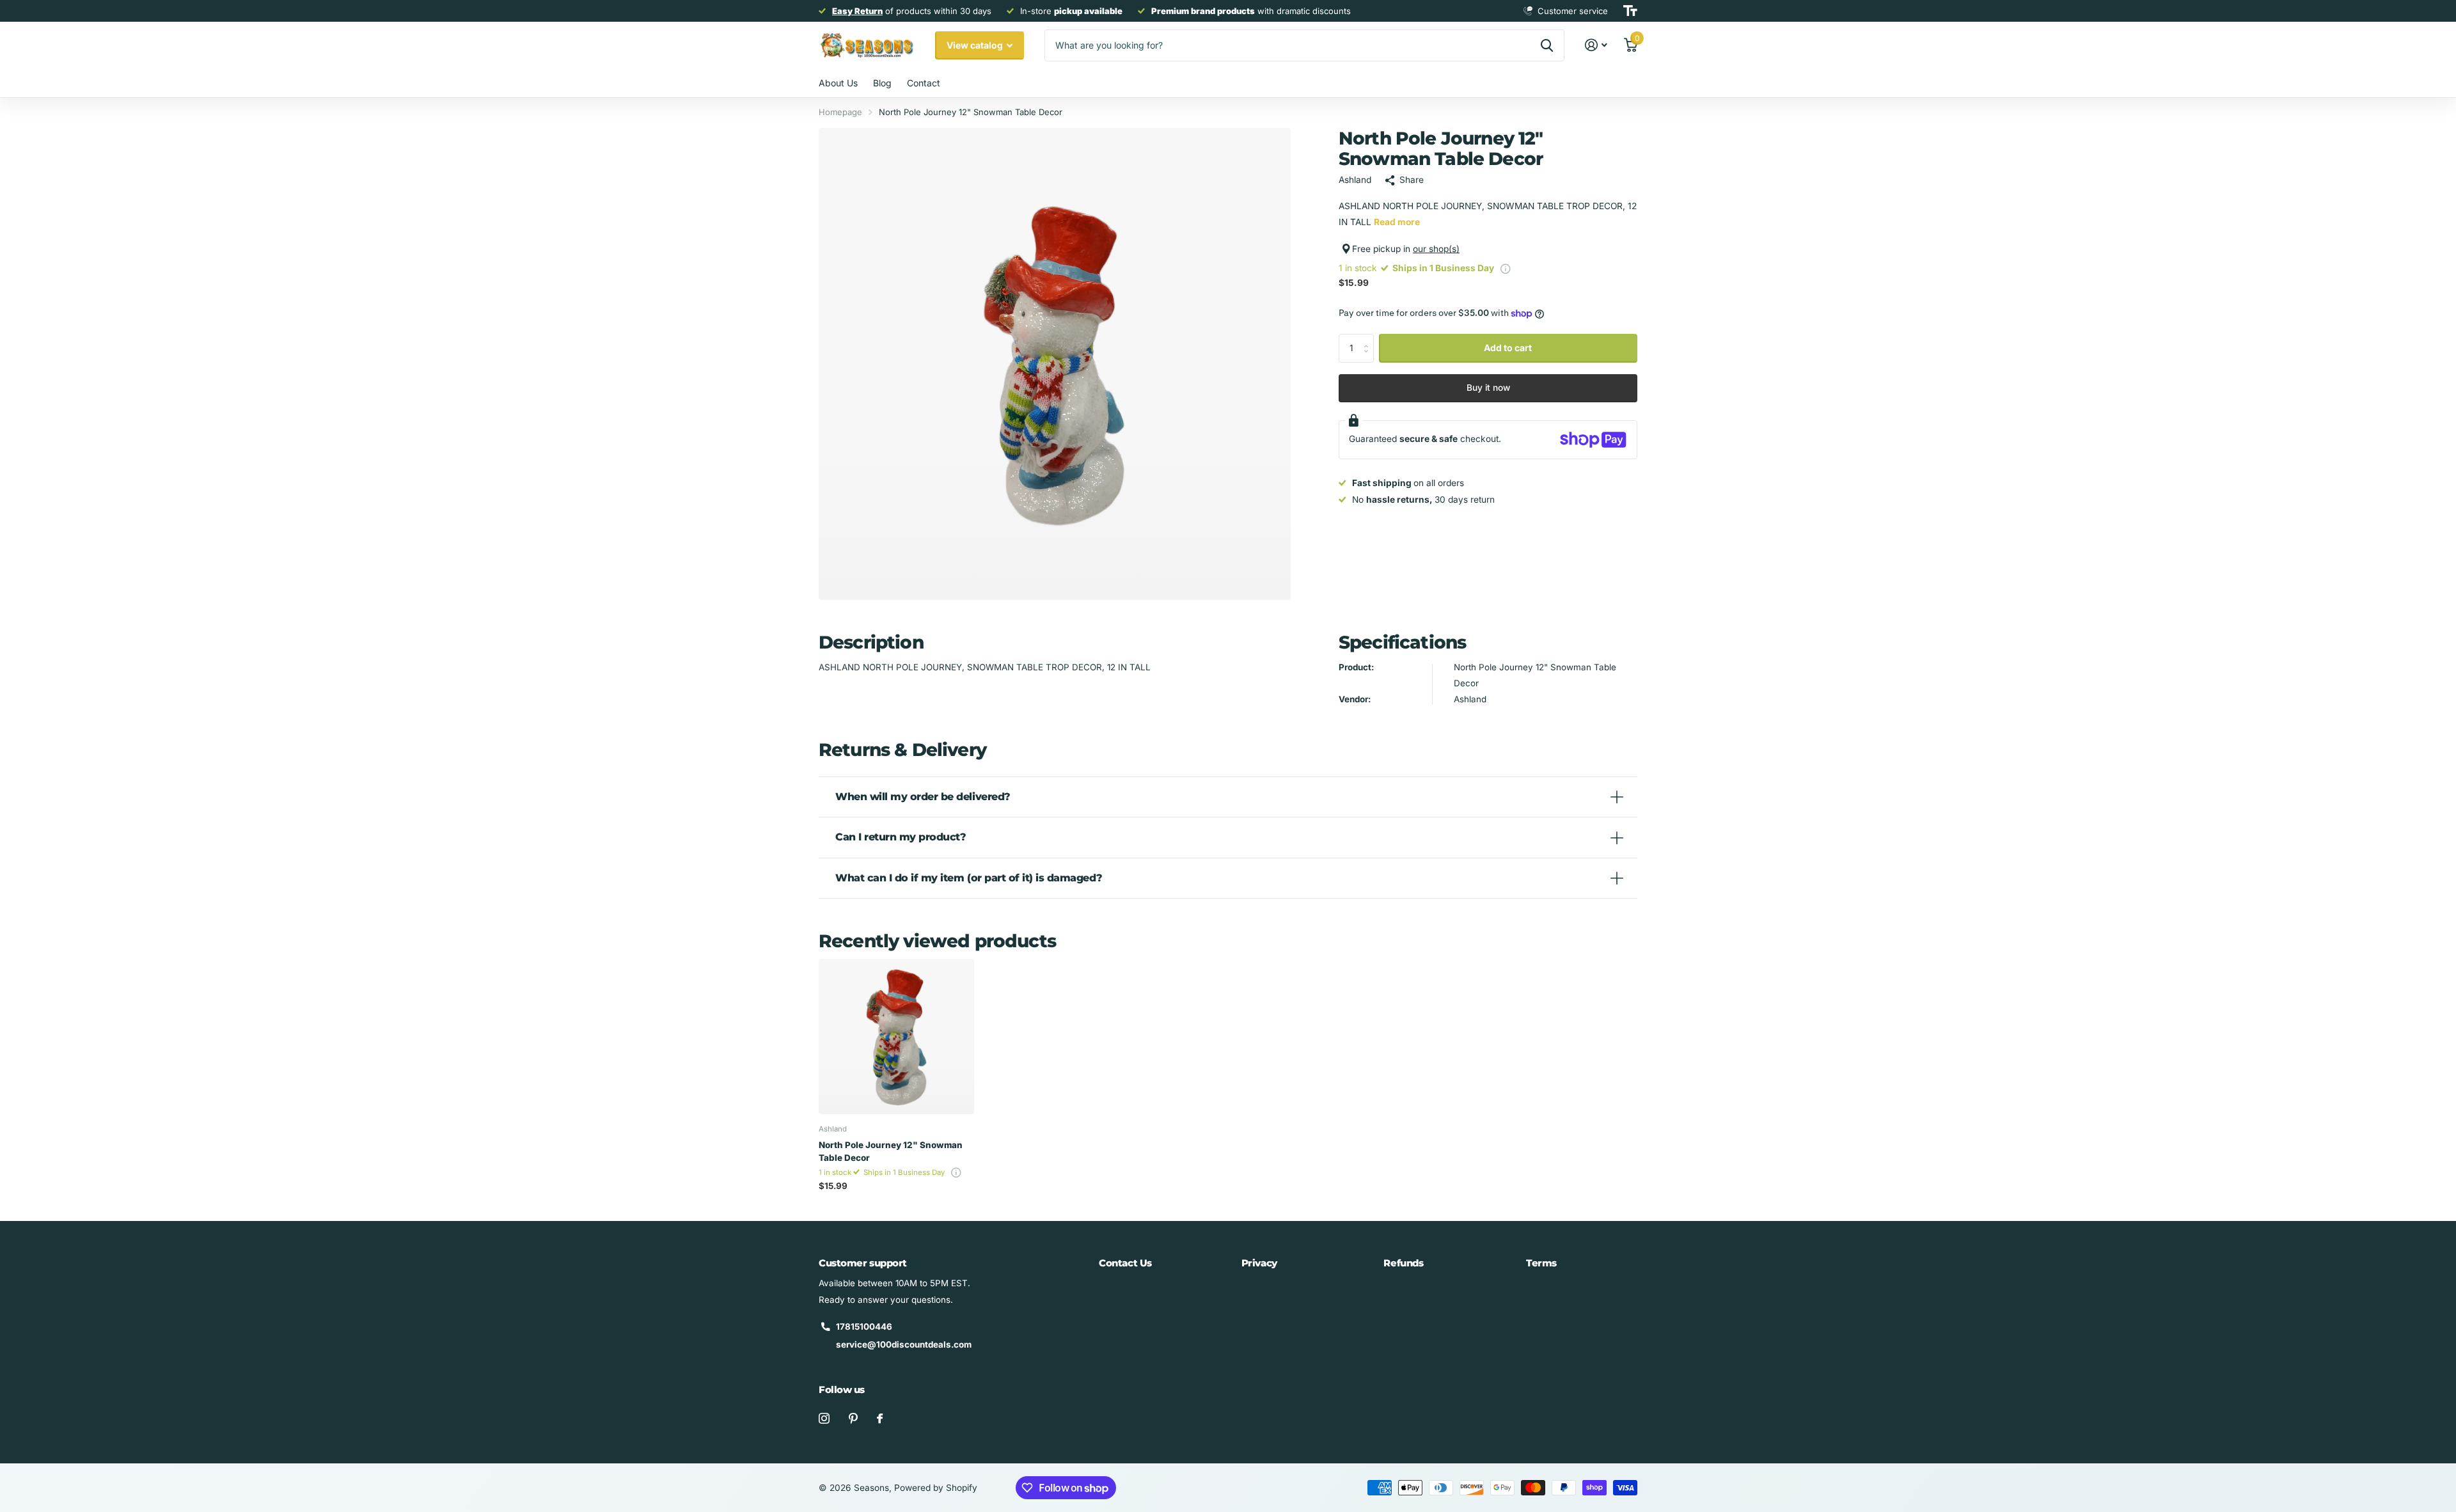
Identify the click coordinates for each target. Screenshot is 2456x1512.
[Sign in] (1596, 45)
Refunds (1403, 1263)
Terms (1541, 1263)
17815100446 (864, 1327)
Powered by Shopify (936, 1488)
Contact (924, 83)
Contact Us (1125, 1263)
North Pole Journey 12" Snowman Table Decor (891, 1151)
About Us (838, 83)
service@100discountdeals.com (904, 1344)
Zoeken (1547, 45)
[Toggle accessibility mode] (1630, 11)
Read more (1397, 222)
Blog (882, 83)
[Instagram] (824, 1418)
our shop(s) (1436, 249)
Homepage (840, 112)
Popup (1506, 268)
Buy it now (1488, 388)
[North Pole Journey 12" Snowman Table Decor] (896, 1036)
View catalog (976, 45)
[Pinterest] (853, 1418)
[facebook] (880, 1418)
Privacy (1259, 1263)
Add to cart (1508, 348)
